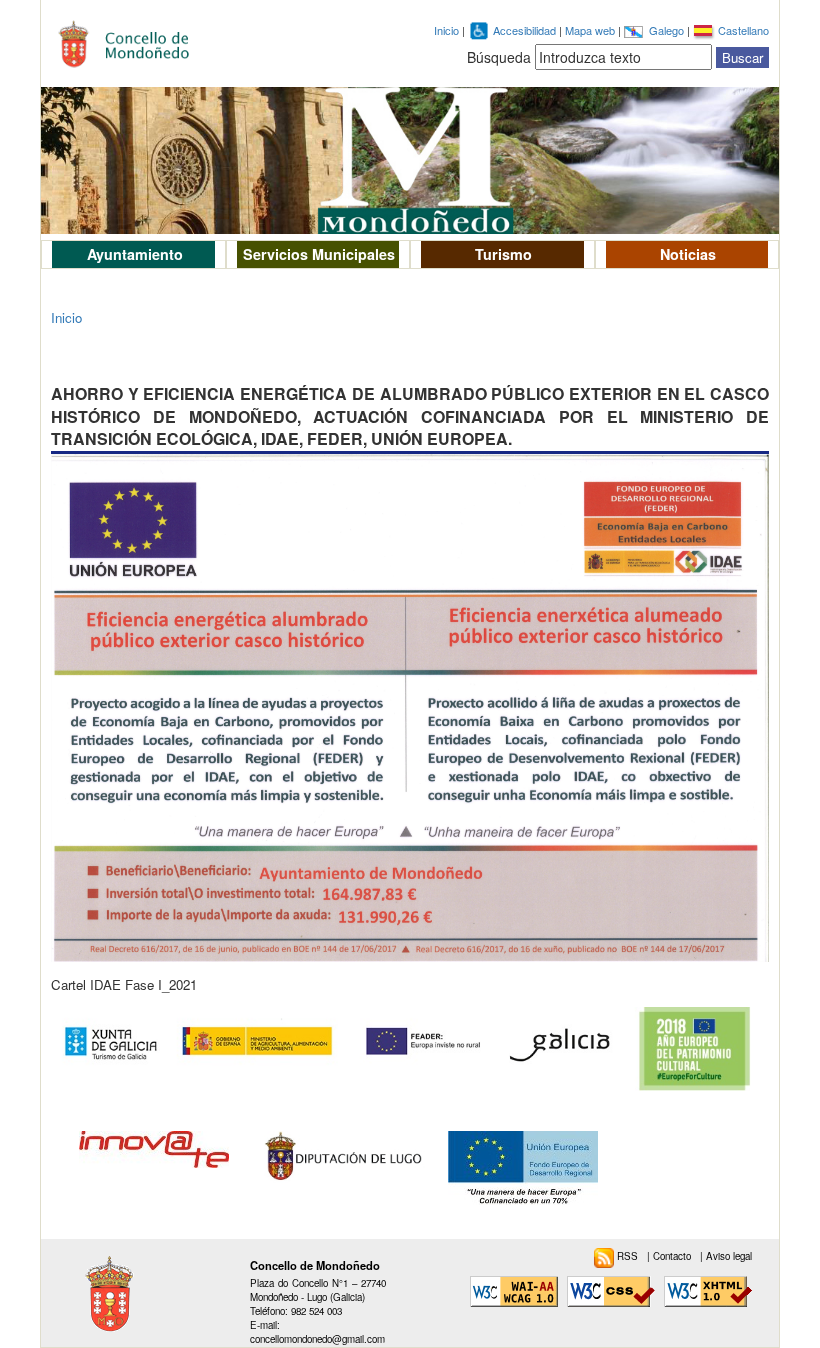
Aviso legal (729, 1256)
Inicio (446, 30)
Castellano (743, 30)
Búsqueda (499, 57)
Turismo (503, 254)
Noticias (688, 254)
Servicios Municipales (319, 254)
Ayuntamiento (135, 254)
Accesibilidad (526, 30)
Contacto (673, 1256)
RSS (629, 1256)
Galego (668, 30)
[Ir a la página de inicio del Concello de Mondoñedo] (133, 39)
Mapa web (591, 30)
